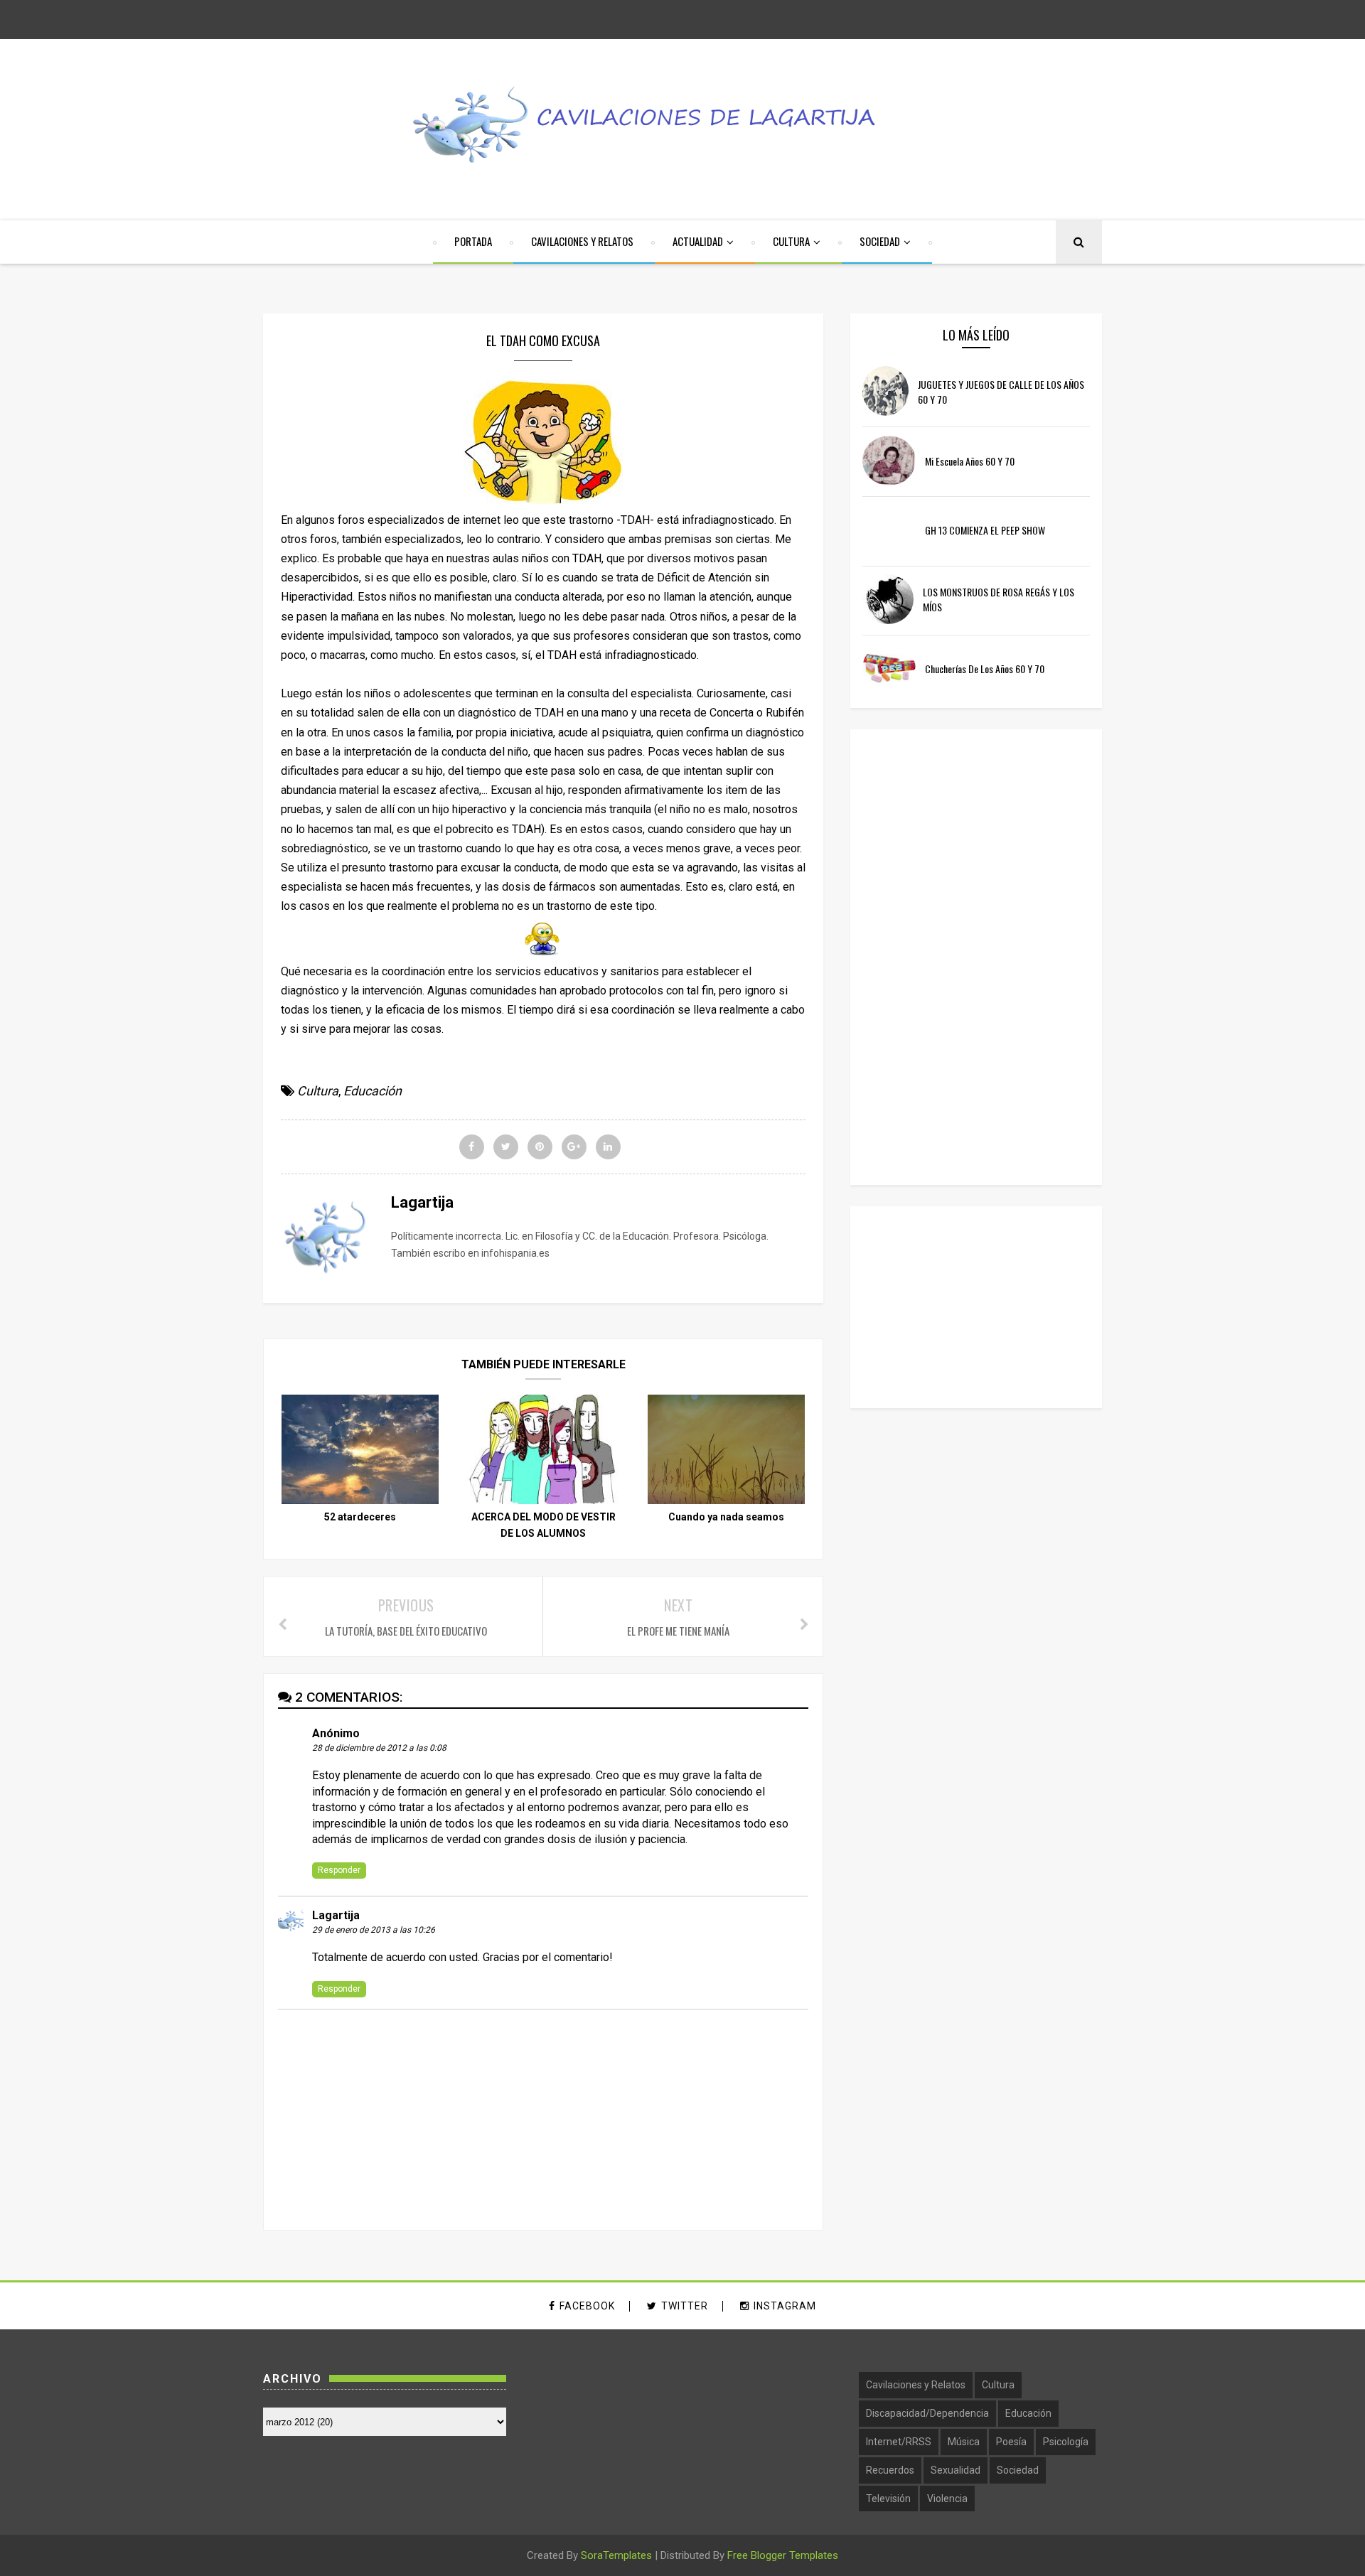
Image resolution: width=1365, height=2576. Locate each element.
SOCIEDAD (880, 241)
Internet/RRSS (899, 2442)
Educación (373, 1091)
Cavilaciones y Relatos (916, 2385)
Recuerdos (890, 2470)
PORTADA (473, 241)
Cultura (318, 1091)
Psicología (1066, 2442)
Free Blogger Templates (783, 2555)
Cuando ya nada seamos (726, 1517)
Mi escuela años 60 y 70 (970, 461)
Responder (339, 1870)
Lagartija (336, 1915)
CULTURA (791, 241)
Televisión (888, 2499)
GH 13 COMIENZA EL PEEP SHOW (985, 530)
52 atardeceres (360, 1517)
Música (964, 2442)
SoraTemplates (616, 2555)
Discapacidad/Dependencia (927, 2413)
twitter (685, 2306)
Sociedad (1018, 2470)
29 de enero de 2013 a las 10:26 (374, 1930)
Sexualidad (955, 2470)
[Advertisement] (969, 955)
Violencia (947, 2499)
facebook (587, 2306)
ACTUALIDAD (698, 241)
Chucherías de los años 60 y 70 (985, 669)
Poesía (1011, 2442)
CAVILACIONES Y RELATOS (582, 241)
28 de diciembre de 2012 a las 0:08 (379, 1748)
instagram (785, 2306)
